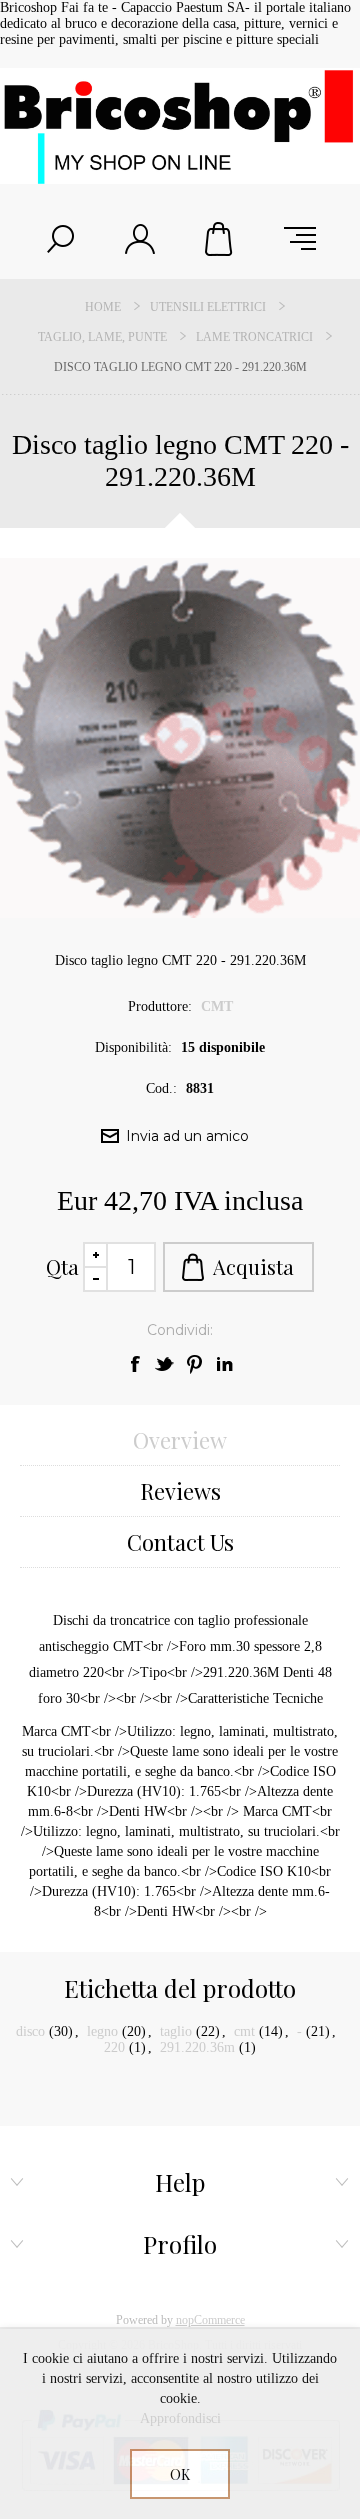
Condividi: (180, 1330)
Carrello (220, 239)
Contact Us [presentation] (180, 1542)
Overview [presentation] (180, 1440)
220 (114, 2047)
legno (102, 2031)
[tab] (180, 1440)
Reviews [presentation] (180, 1491)
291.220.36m (197, 2047)
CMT (217, 1006)
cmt (244, 2031)
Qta (62, 1266)
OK (180, 2474)
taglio (176, 2031)
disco (30, 2031)
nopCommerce (210, 2320)
